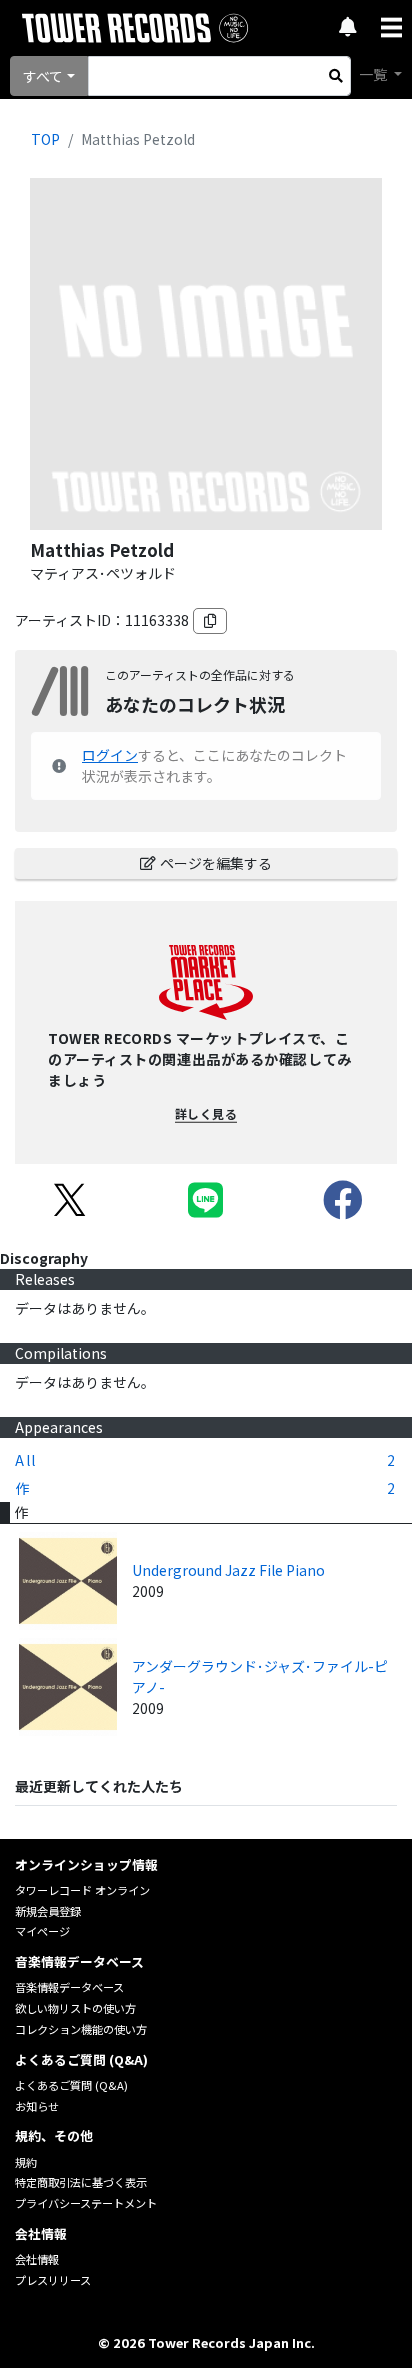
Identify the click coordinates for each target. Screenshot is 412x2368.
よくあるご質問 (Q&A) (71, 2085)
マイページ (42, 1931)
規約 (26, 2162)
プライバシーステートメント (86, 2203)
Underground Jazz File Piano (228, 1570)
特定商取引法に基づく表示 (81, 2182)
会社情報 (37, 2259)
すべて (43, 76)
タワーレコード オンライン (82, 1890)
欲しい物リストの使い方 (75, 2008)
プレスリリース (53, 2280)
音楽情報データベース (69, 1987)
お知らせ (37, 2106)
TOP (45, 139)
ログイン (110, 755)
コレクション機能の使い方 (81, 2029)
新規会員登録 (48, 1911)
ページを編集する (216, 863)
